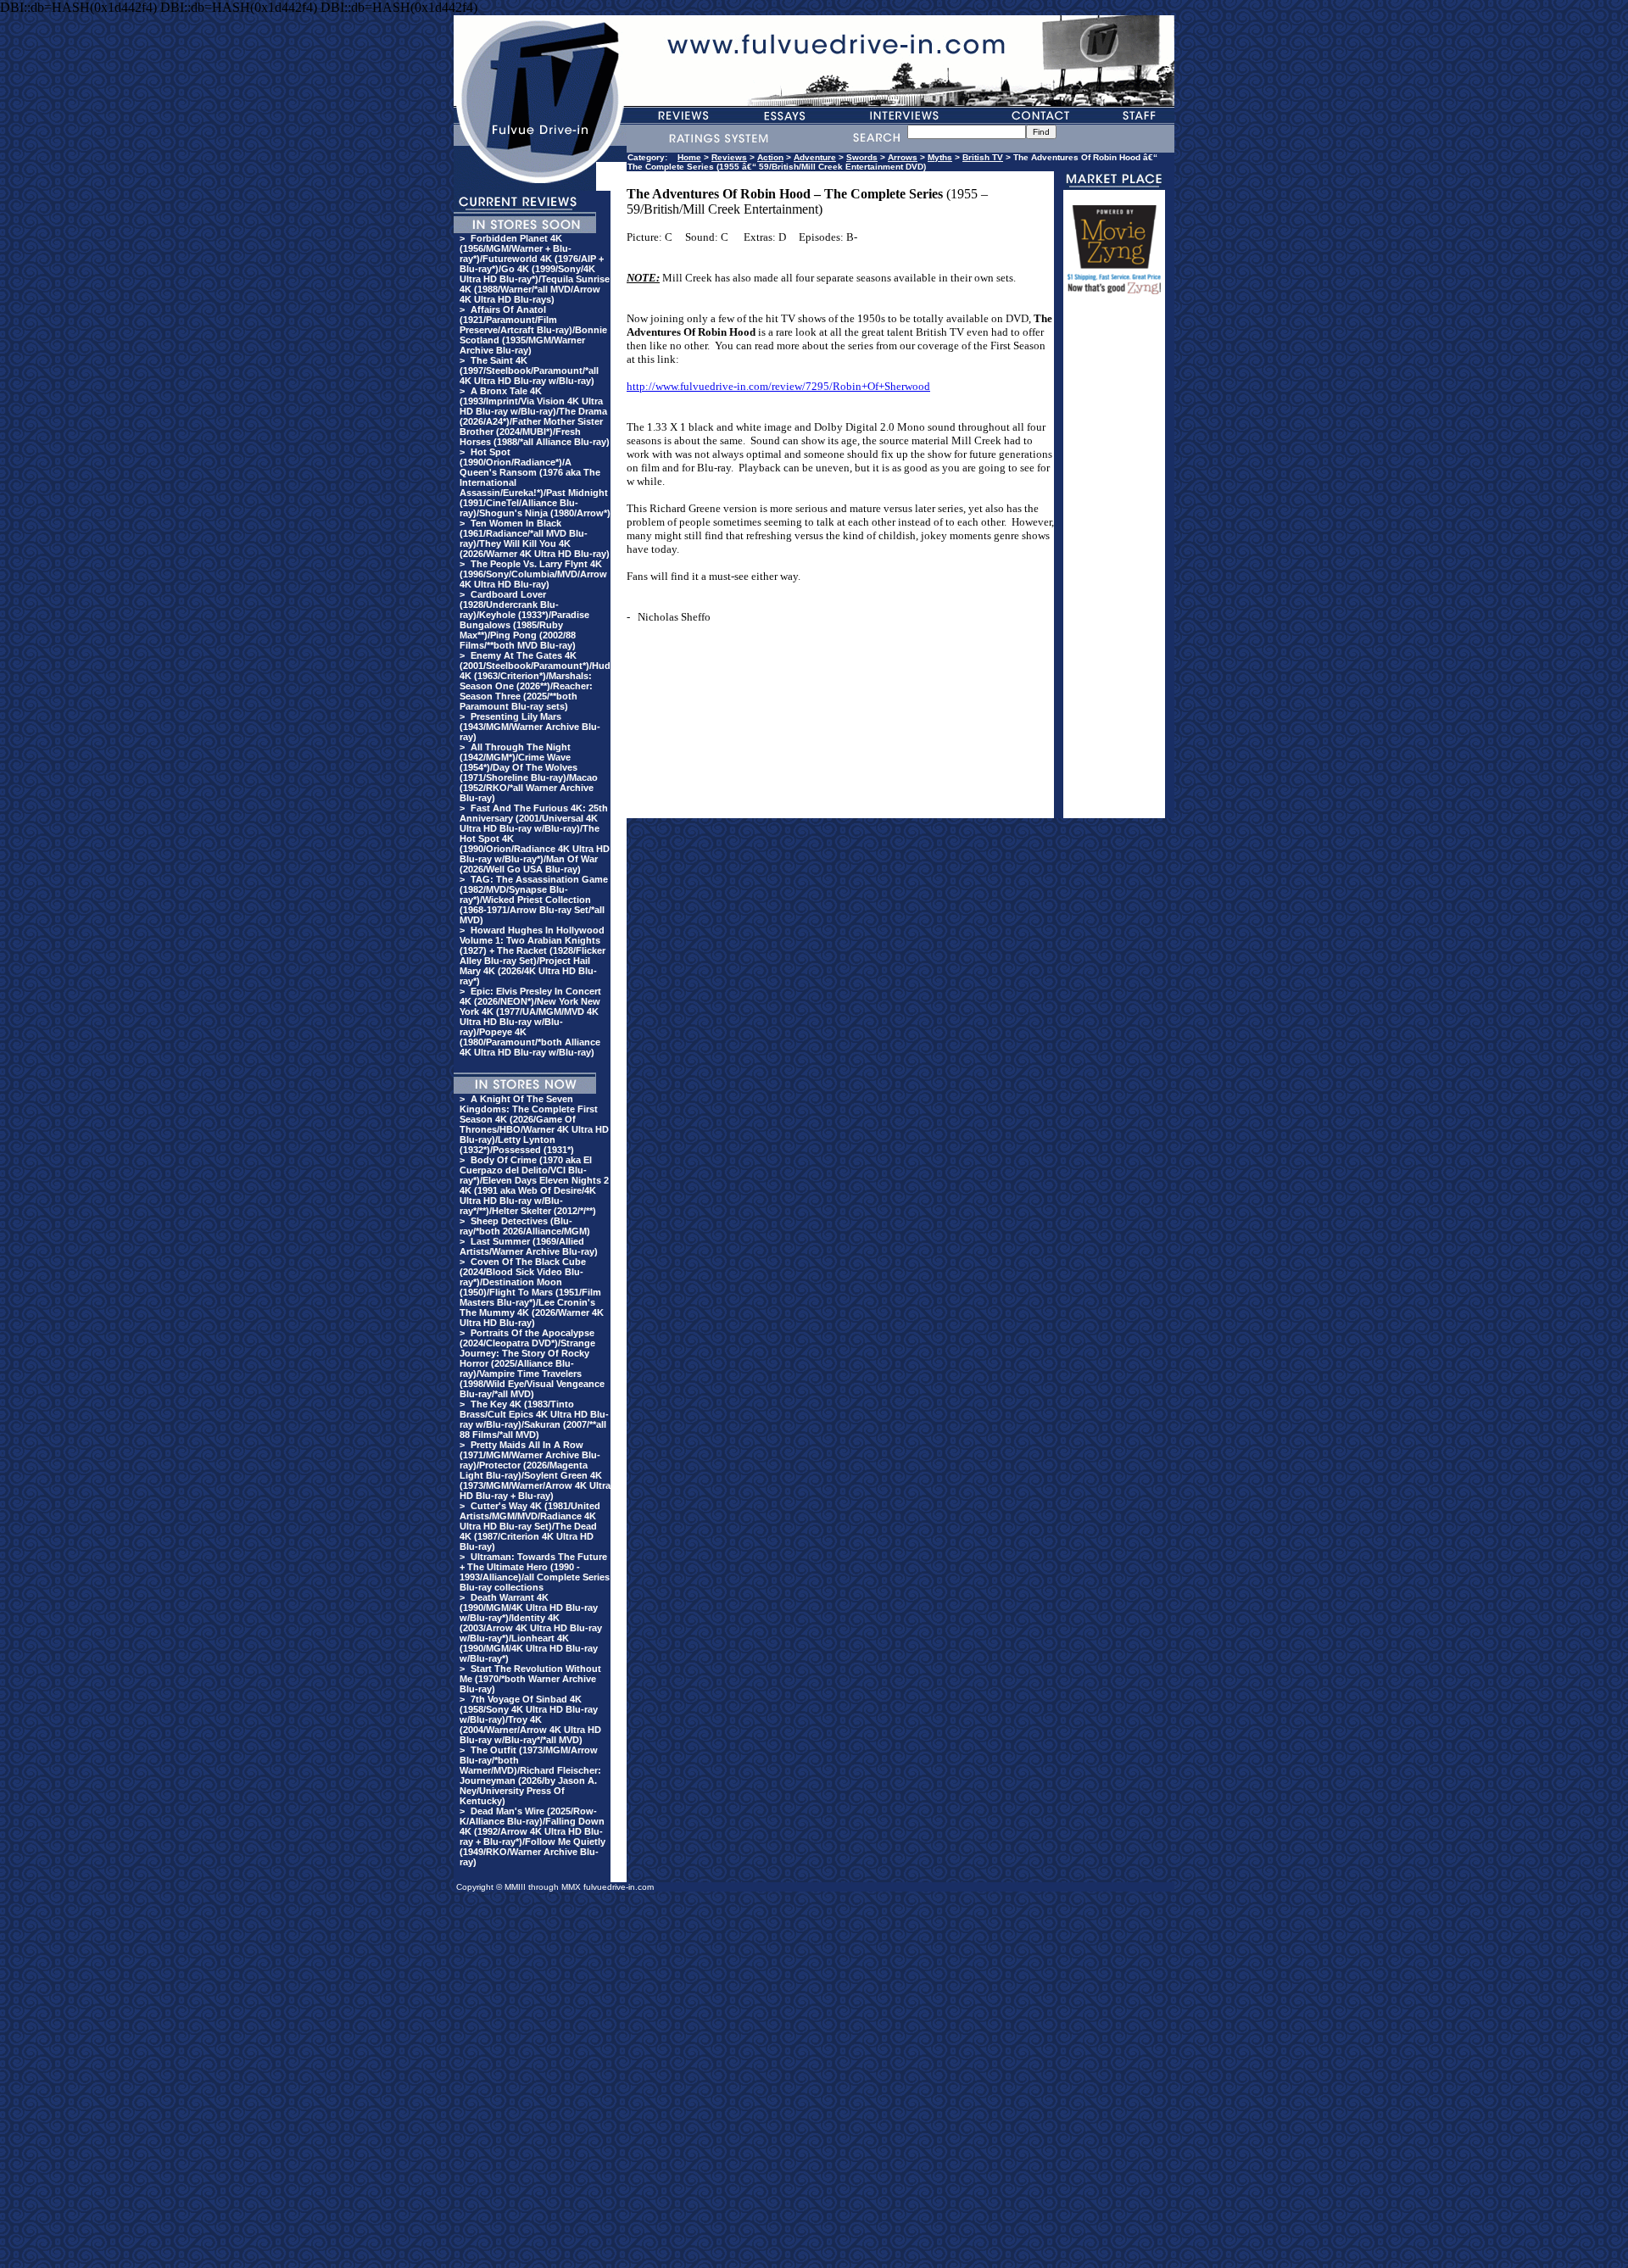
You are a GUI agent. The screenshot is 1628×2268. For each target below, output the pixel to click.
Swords (862, 157)
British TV (983, 157)
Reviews (729, 157)
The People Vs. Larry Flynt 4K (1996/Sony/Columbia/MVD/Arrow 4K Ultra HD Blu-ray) (533, 574)
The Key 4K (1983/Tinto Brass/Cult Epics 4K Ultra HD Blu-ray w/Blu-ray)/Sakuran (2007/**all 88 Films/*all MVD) (534, 1419)
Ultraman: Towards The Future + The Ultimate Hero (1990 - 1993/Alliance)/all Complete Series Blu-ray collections (535, 1572)
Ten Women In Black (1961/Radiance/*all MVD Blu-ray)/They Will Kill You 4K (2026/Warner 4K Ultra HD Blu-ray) (535, 538)
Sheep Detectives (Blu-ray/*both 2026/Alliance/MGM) (525, 1226)
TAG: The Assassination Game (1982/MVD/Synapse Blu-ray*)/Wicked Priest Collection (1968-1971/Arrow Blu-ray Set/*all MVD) (534, 900)
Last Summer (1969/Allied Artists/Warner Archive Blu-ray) (529, 1246)
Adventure (815, 157)
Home (689, 157)
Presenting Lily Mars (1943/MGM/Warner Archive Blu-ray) (530, 727)
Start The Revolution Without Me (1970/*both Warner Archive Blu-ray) (530, 1679)
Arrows (903, 157)
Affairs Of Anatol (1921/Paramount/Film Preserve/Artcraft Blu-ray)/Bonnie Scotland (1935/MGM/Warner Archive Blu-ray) (533, 330)
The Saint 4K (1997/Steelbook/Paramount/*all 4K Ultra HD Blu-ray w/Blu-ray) (529, 371)
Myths (940, 157)
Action (770, 157)
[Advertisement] (1114, 564)
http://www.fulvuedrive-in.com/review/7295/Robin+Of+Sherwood (778, 386)
